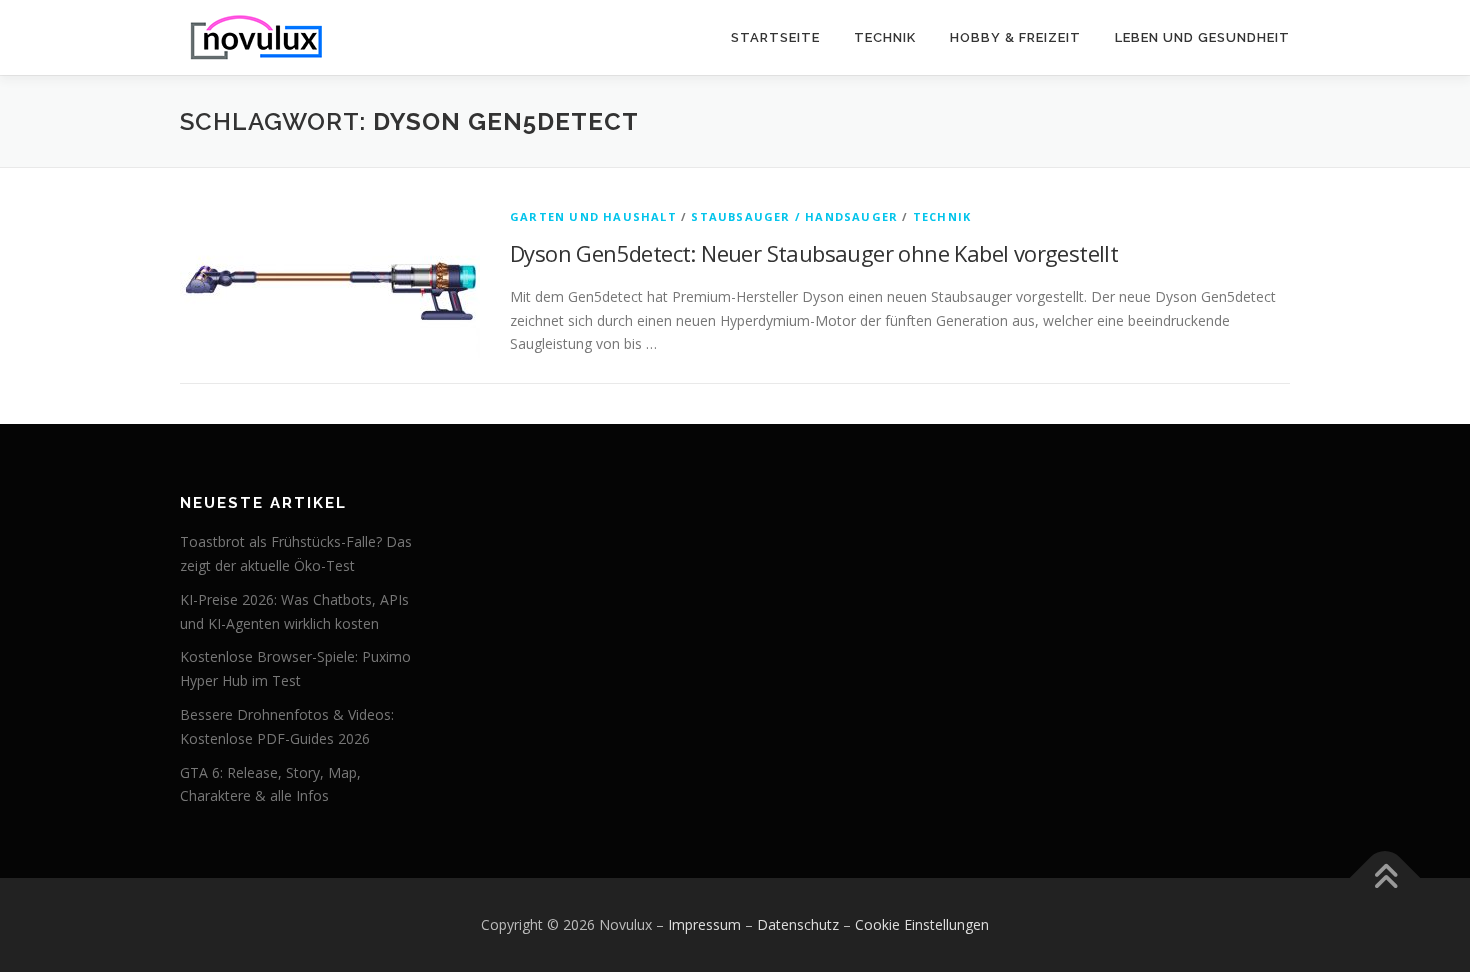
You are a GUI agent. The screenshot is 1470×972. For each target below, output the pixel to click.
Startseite (775, 37)
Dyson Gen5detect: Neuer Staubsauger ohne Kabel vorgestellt (814, 253)
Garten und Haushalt (593, 216)
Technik (885, 37)
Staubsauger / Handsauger (794, 216)
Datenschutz (798, 924)
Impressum (704, 924)
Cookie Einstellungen (922, 924)
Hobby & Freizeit (1015, 37)
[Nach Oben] (1385, 878)
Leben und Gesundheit (1202, 37)
